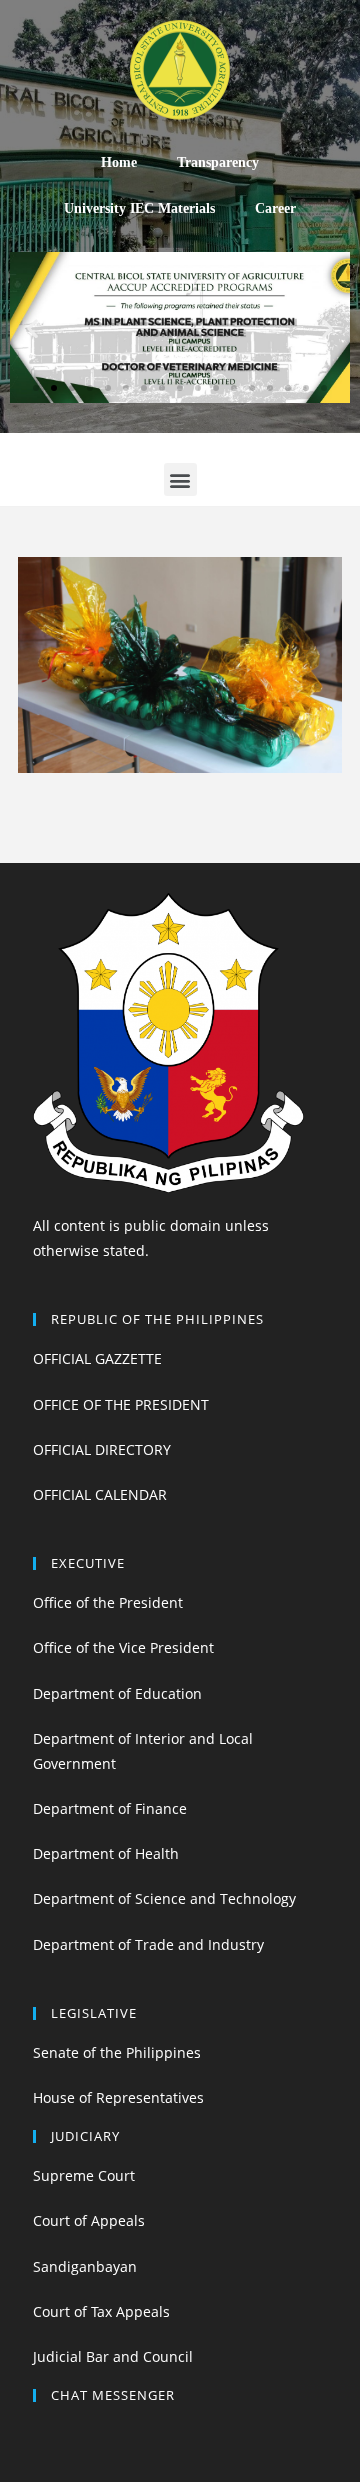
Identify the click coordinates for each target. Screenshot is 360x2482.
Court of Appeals (89, 2220)
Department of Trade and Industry (148, 1944)
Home (119, 162)
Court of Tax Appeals (101, 2311)
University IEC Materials (139, 208)
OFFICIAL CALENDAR (100, 1494)
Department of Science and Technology (164, 1898)
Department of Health (106, 1853)
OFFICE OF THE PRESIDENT (121, 1404)
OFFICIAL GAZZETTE (97, 1358)
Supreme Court (84, 2175)
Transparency (218, 162)
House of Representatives (118, 2097)
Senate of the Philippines (117, 2052)
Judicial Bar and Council (113, 2356)
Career (275, 208)
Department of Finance (110, 1808)
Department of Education (117, 1693)
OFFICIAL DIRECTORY (102, 1449)
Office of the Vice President (123, 1647)
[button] (36, 388)
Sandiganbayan (85, 2266)
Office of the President (108, 1602)
